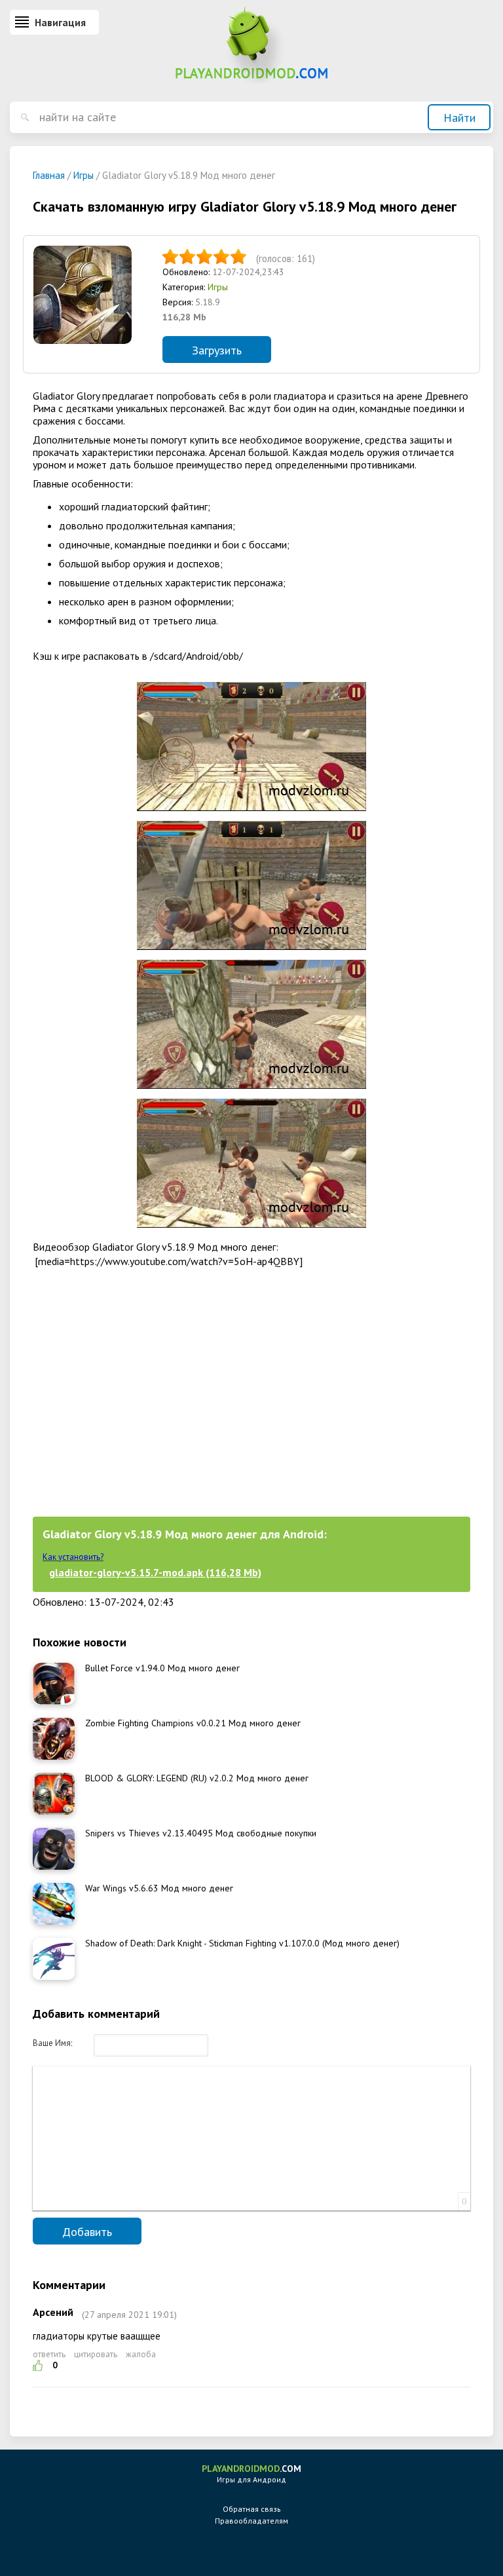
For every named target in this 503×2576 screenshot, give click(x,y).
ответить (49, 2354)
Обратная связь (252, 2509)
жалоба (141, 2354)
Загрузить (217, 350)
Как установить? (73, 1557)
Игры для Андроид (251, 2473)
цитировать (96, 2354)
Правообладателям (251, 2521)
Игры (218, 287)
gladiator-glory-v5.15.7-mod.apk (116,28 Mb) (155, 1572)
